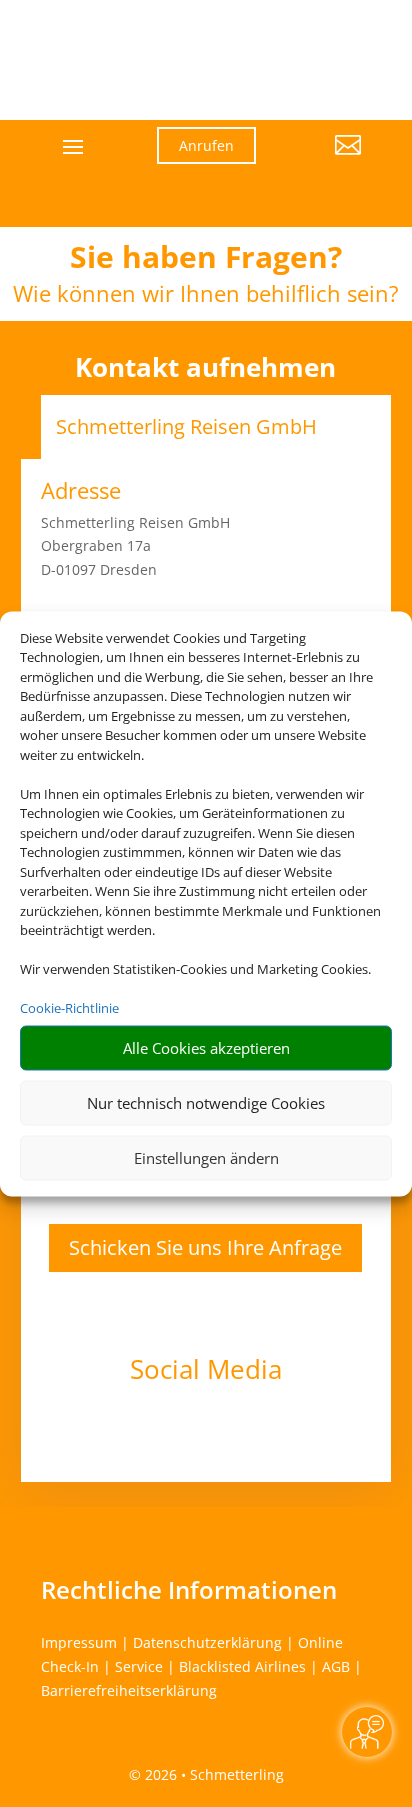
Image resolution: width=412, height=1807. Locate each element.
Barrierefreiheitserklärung (129, 1690)
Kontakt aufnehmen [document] (205, 368)
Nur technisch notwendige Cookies (206, 1103)
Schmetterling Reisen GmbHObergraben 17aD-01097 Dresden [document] (135, 546)
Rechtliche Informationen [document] (189, 1590)
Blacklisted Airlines (242, 1666)
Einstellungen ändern (206, 1158)
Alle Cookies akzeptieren (206, 1048)
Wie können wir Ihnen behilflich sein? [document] (206, 295)
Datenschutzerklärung (207, 1642)
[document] (206, 262)
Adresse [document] (81, 492)
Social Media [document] (206, 1371)
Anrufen (206, 145)
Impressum (79, 1642)
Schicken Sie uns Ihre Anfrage (205, 1247)
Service (139, 1666)
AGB (336, 1666)
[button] (324, 160)
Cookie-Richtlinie (69, 1008)
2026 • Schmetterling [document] (212, 1774)
